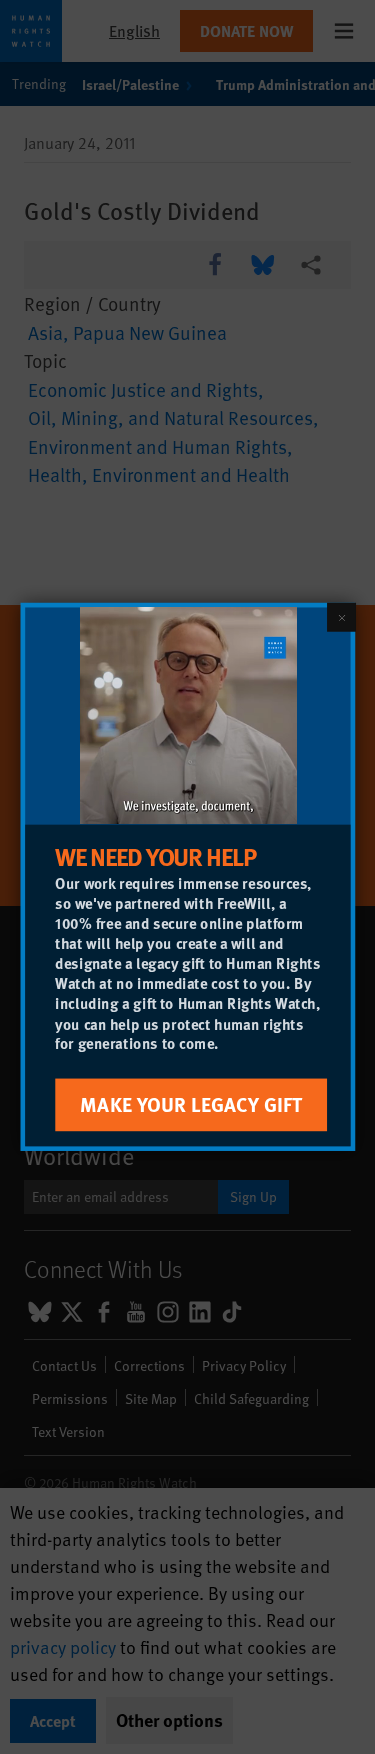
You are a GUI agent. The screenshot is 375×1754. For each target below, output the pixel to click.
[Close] (341, 617)
